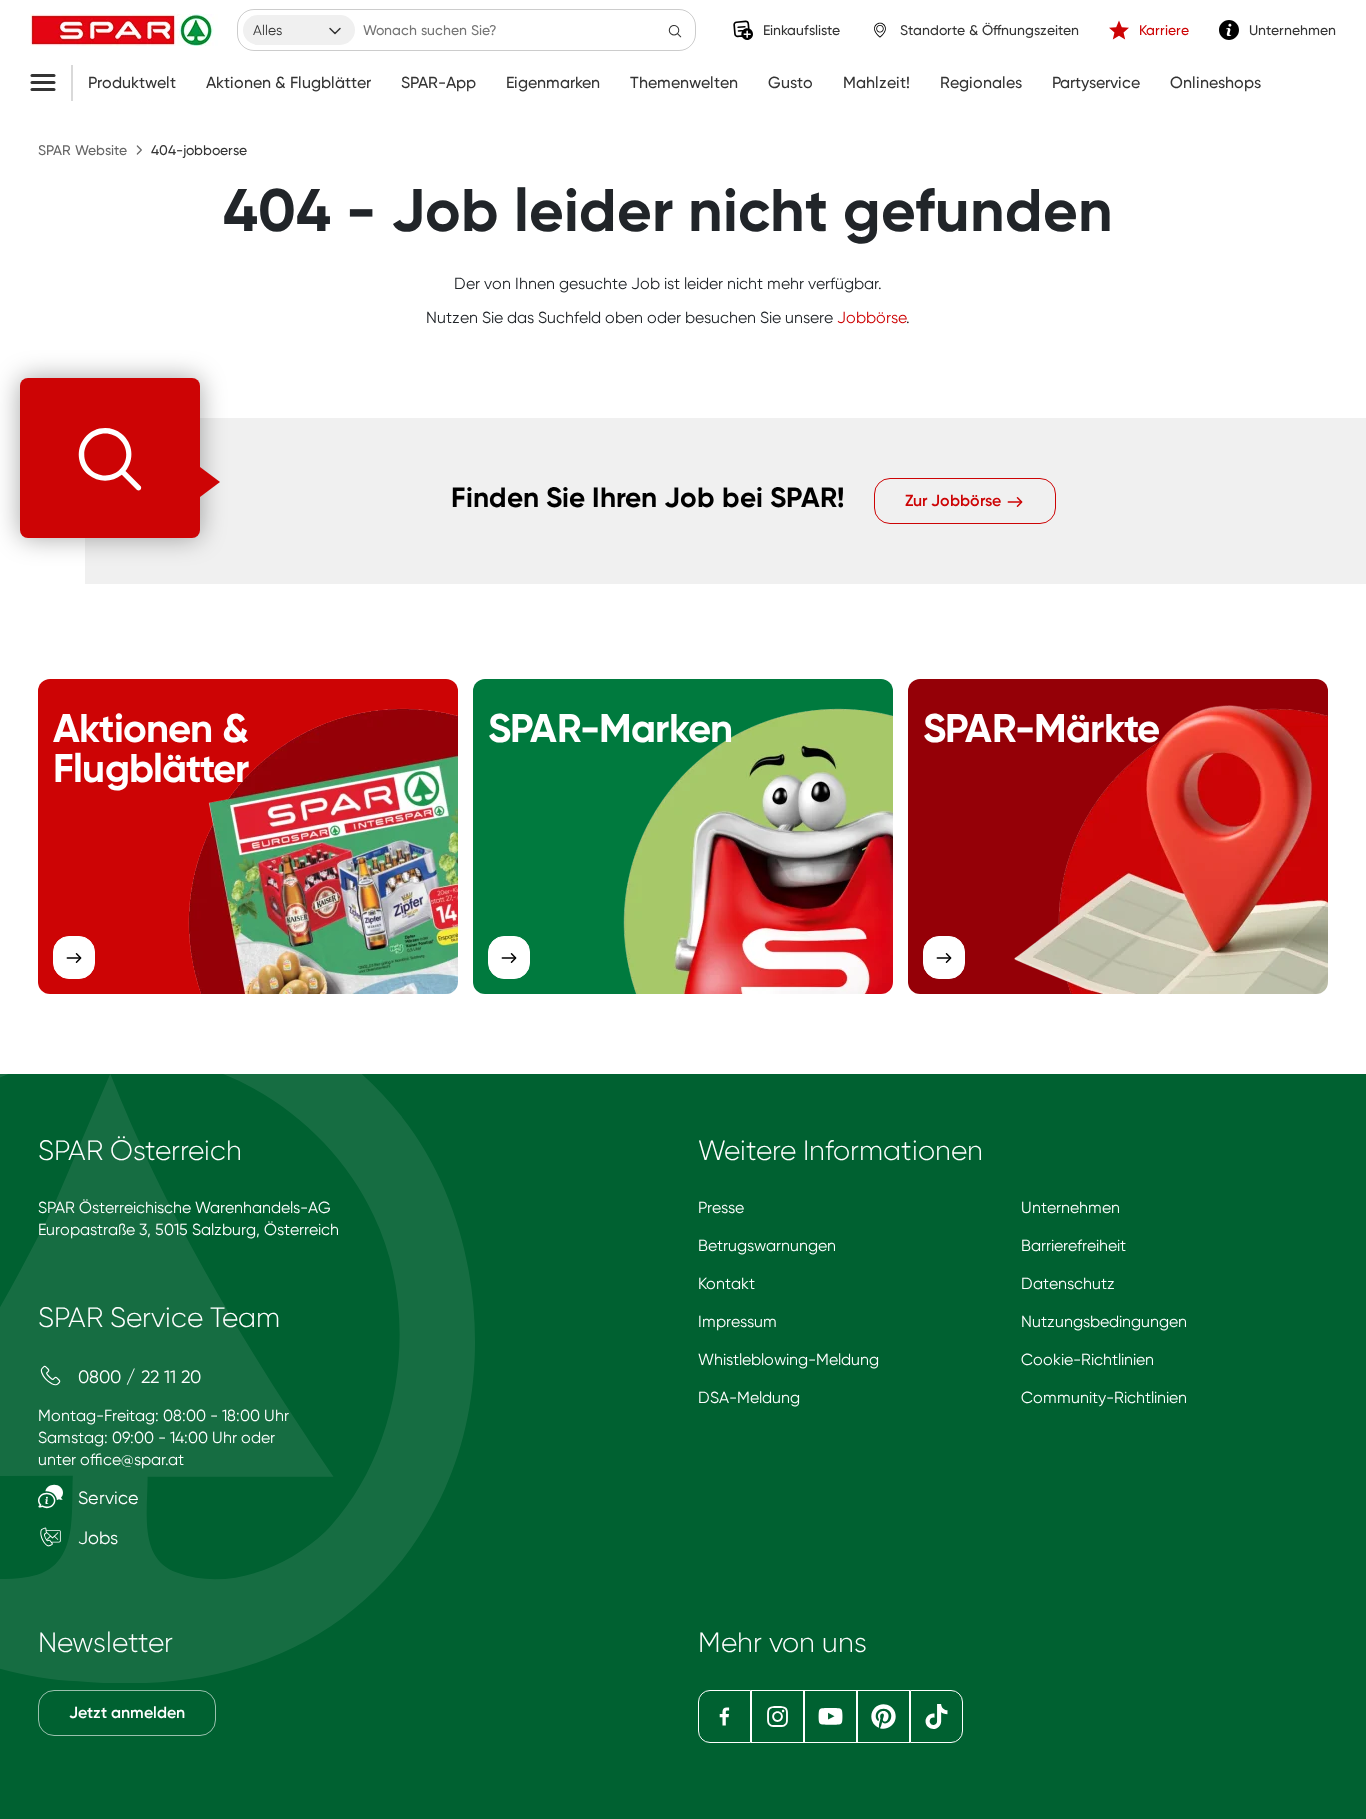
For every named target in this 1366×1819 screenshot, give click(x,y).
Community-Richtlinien (1104, 1397)
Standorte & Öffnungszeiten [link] (989, 30)
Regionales (981, 83)
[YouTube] (830, 1716)
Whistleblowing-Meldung (788, 1359)
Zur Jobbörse (955, 500)
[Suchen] (675, 30)
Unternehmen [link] (1292, 30)
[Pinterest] (883, 1716)
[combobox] (299, 30)
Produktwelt (132, 83)
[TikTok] (936, 1716)
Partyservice (1096, 83)
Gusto (790, 83)
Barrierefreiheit (1073, 1245)
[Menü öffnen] (50, 83)
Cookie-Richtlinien (1087, 1359)
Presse (721, 1207)
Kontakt (726, 1283)
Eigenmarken (553, 83)
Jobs (95, 1537)
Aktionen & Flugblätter (288, 83)
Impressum (737, 1321)
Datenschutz (1068, 1283)
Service (106, 1497)
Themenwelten (684, 83)
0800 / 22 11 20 (137, 1376)
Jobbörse (871, 317)
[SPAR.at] (124, 30)
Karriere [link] (1164, 30)
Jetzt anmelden (127, 1712)
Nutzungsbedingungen (1104, 1321)
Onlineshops (1215, 83)
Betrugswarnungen (767, 1245)
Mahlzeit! (876, 83)
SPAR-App (438, 83)
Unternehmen (1070, 1207)
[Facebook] (724, 1716)
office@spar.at (132, 1459)
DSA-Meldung (749, 1397)
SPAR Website (82, 150)
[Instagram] (777, 1716)
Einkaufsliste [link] (801, 30)
